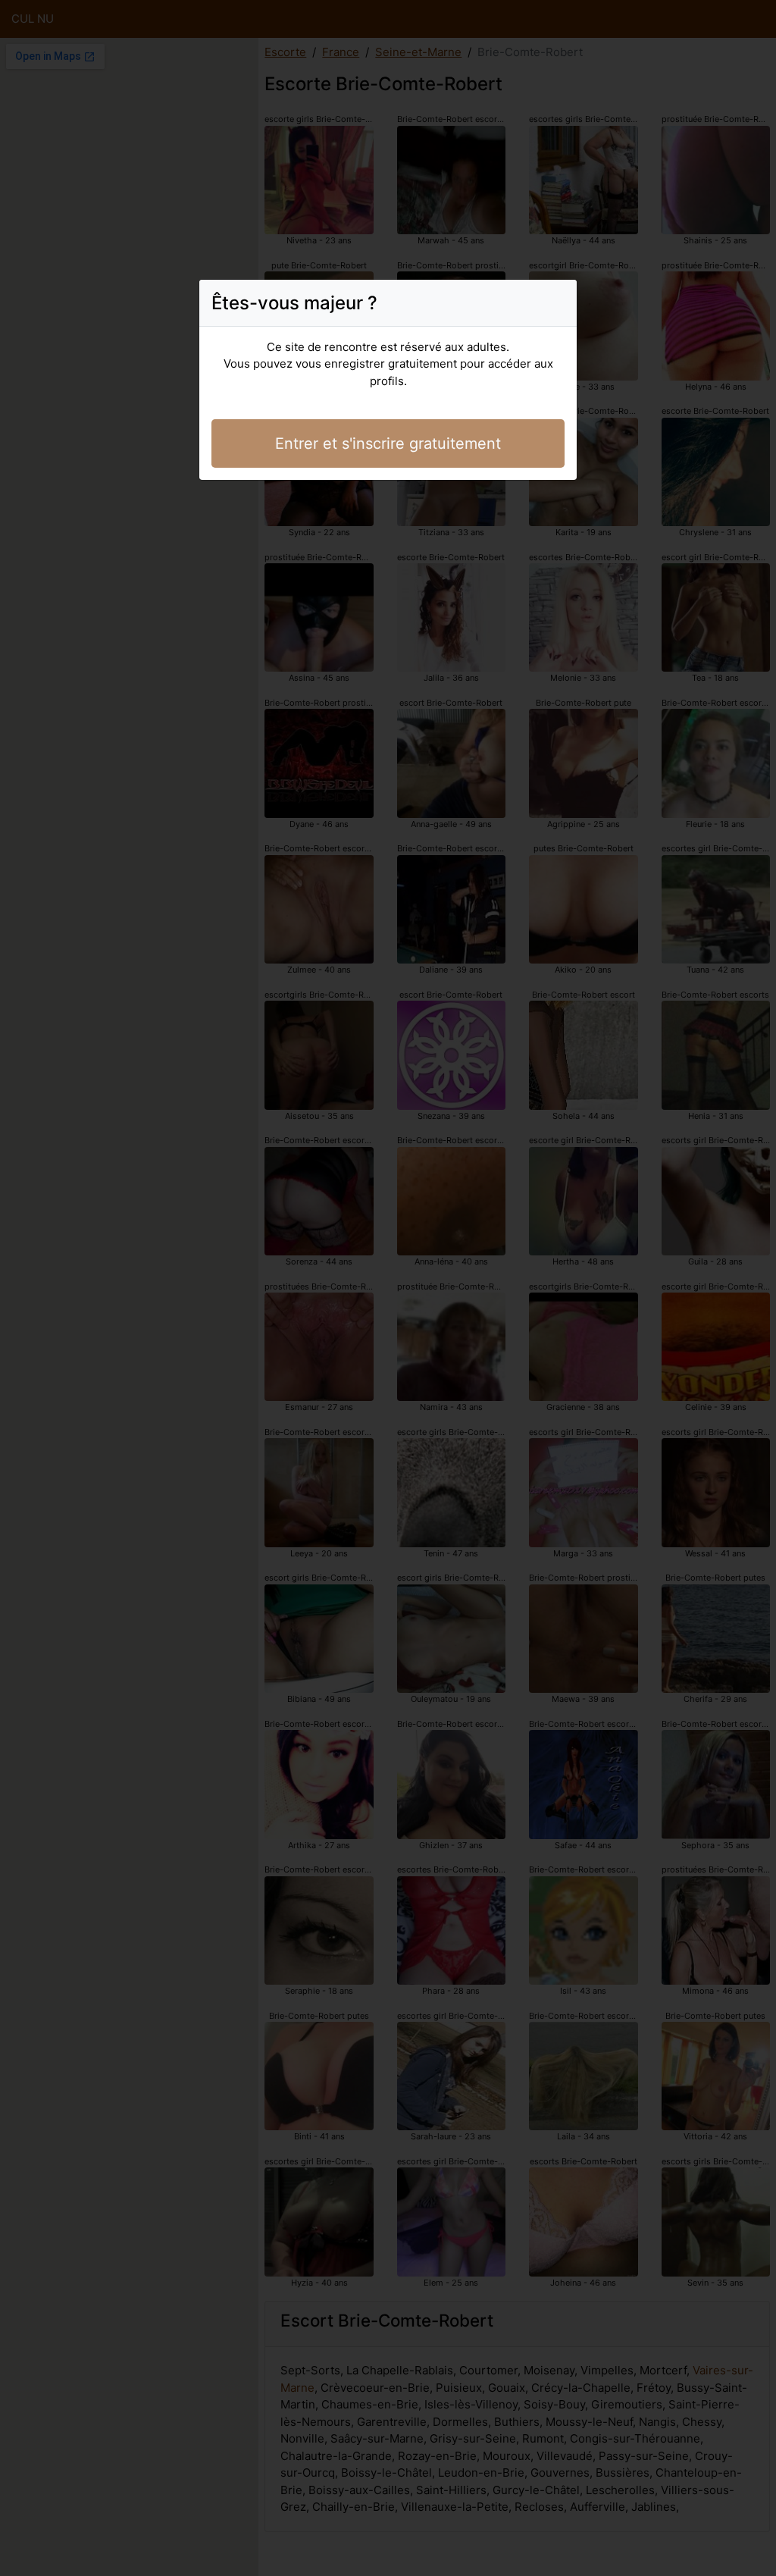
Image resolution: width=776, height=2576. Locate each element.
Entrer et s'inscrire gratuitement (388, 443)
